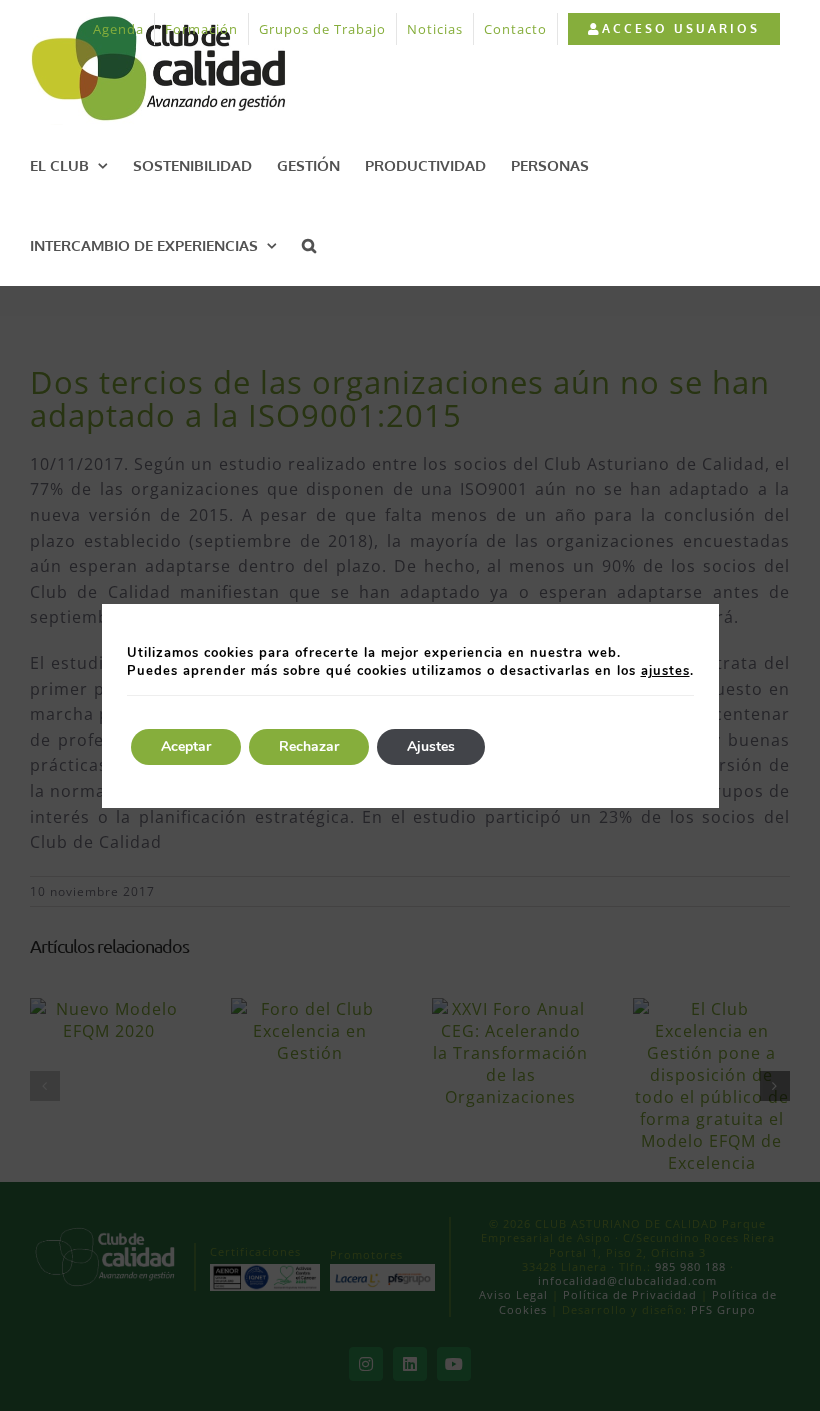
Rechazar (309, 746)
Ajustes (431, 746)
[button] (309, 245)
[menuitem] (673, 29)
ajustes (665, 671)
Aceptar (186, 746)
